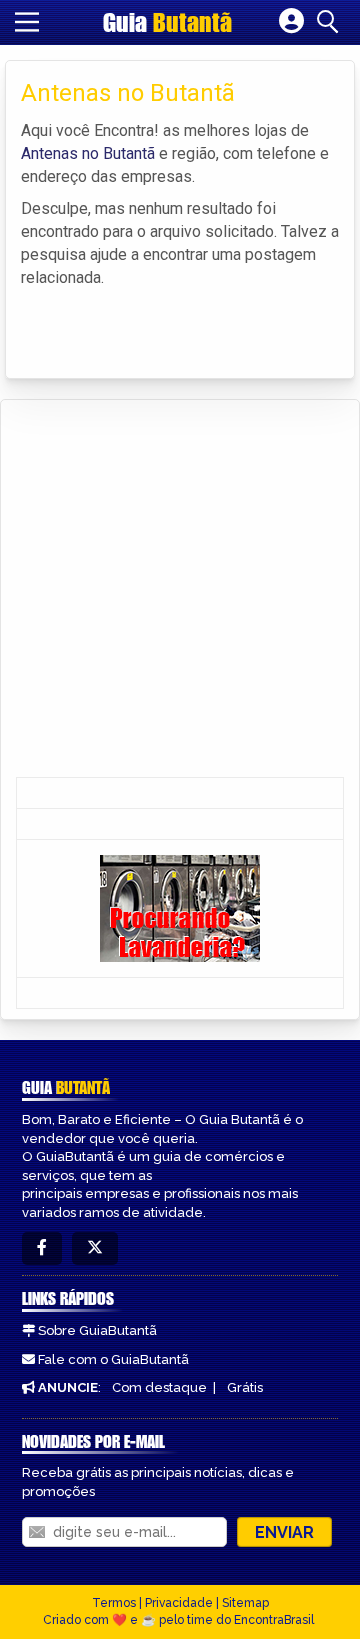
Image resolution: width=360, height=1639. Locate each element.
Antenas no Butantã (88, 153)
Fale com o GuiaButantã (113, 1359)
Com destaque (159, 1387)
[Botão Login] (291, 22)
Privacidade (179, 1603)
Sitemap (245, 1603)
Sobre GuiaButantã (97, 1330)
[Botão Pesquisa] (331, 22)
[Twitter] (95, 1248)
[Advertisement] (180, 590)
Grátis (245, 1387)
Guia (167, 22)
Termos (114, 1603)
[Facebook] (42, 1248)
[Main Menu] (27, 22)
